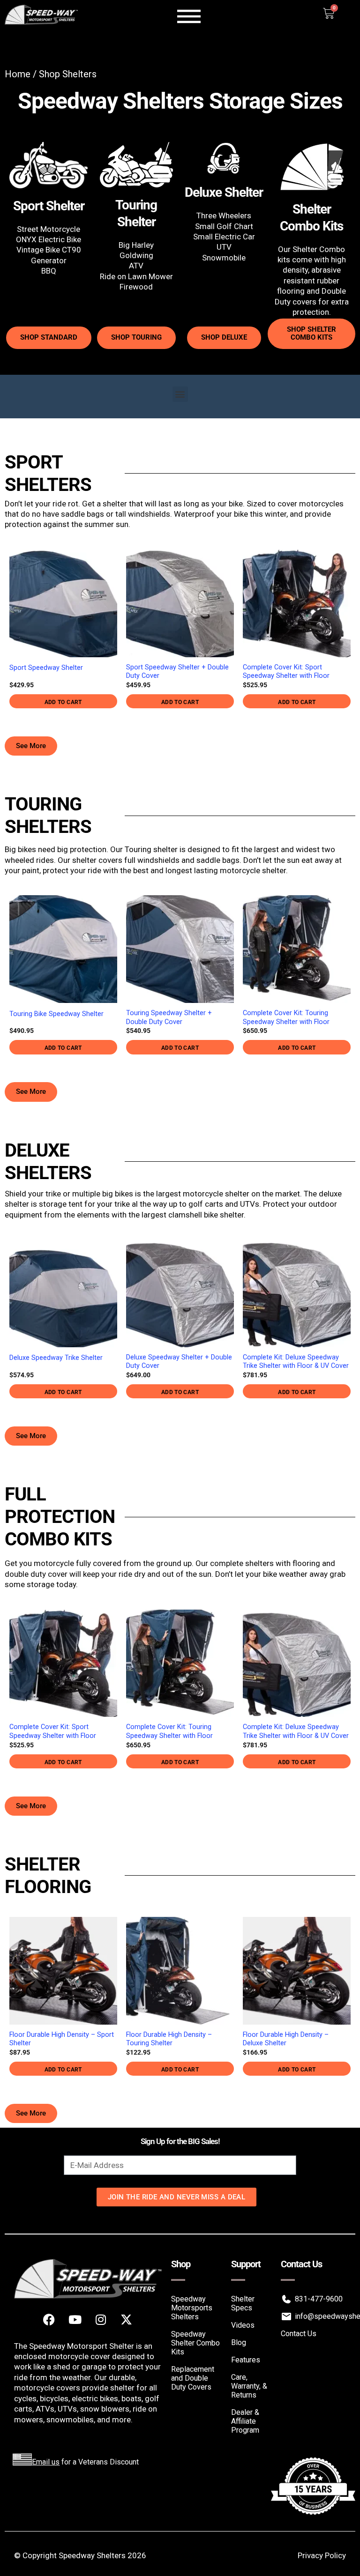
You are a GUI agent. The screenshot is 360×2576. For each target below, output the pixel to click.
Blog (239, 2342)
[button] (180, 394)
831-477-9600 (319, 2299)
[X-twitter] (127, 2320)
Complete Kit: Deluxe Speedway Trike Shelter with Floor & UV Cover (296, 1362)
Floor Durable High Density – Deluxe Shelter (286, 2039)
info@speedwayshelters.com (320, 2316)
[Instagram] (101, 2320)
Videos (243, 2325)
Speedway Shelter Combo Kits (195, 2343)
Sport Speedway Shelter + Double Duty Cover (177, 672)
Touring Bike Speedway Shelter (56, 1014)
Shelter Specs (243, 2303)
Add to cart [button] (63, 702)
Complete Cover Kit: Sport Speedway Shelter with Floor (286, 672)
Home (18, 74)
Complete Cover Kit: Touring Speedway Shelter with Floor (286, 1017)
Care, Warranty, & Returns (249, 2386)
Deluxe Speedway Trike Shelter (56, 1358)
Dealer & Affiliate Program (245, 2421)
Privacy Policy (322, 2555)
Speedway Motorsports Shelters (192, 2308)
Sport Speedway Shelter (46, 668)
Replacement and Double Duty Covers (193, 2378)
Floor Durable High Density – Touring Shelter (169, 2039)
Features (246, 2360)
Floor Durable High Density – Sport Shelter (62, 2039)
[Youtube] (75, 2320)
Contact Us (299, 2334)
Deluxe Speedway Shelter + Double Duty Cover (179, 1362)
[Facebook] (49, 2320)
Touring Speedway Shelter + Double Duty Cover (169, 1017)
